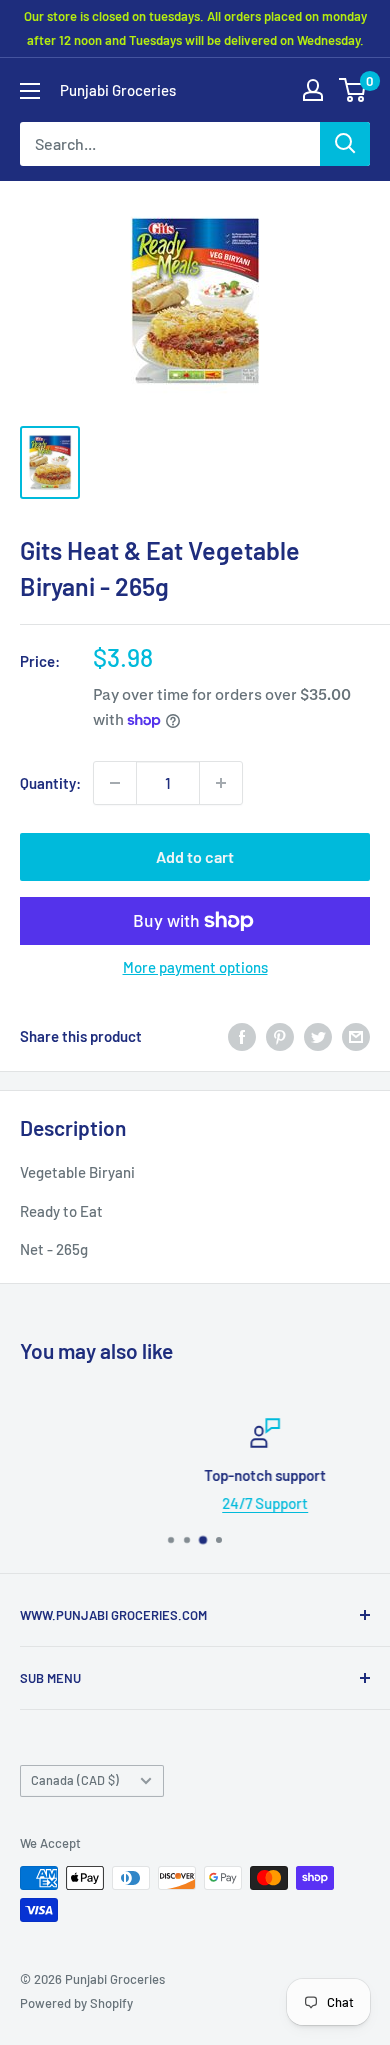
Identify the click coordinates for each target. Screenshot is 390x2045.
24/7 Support (208, 1503)
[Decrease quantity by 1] (115, 783)
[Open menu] (30, 91)
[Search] (345, 144)
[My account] (313, 90)
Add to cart (195, 856)
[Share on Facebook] (242, 1036)
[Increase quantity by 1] (221, 783)
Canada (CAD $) (75, 1780)
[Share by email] (356, 1036)
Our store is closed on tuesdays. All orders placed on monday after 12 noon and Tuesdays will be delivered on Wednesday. (195, 28)
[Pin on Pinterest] (280, 1036)
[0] (353, 90)
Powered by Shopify (76, 2003)
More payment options (195, 967)
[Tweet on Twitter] (318, 1036)
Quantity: (50, 783)
